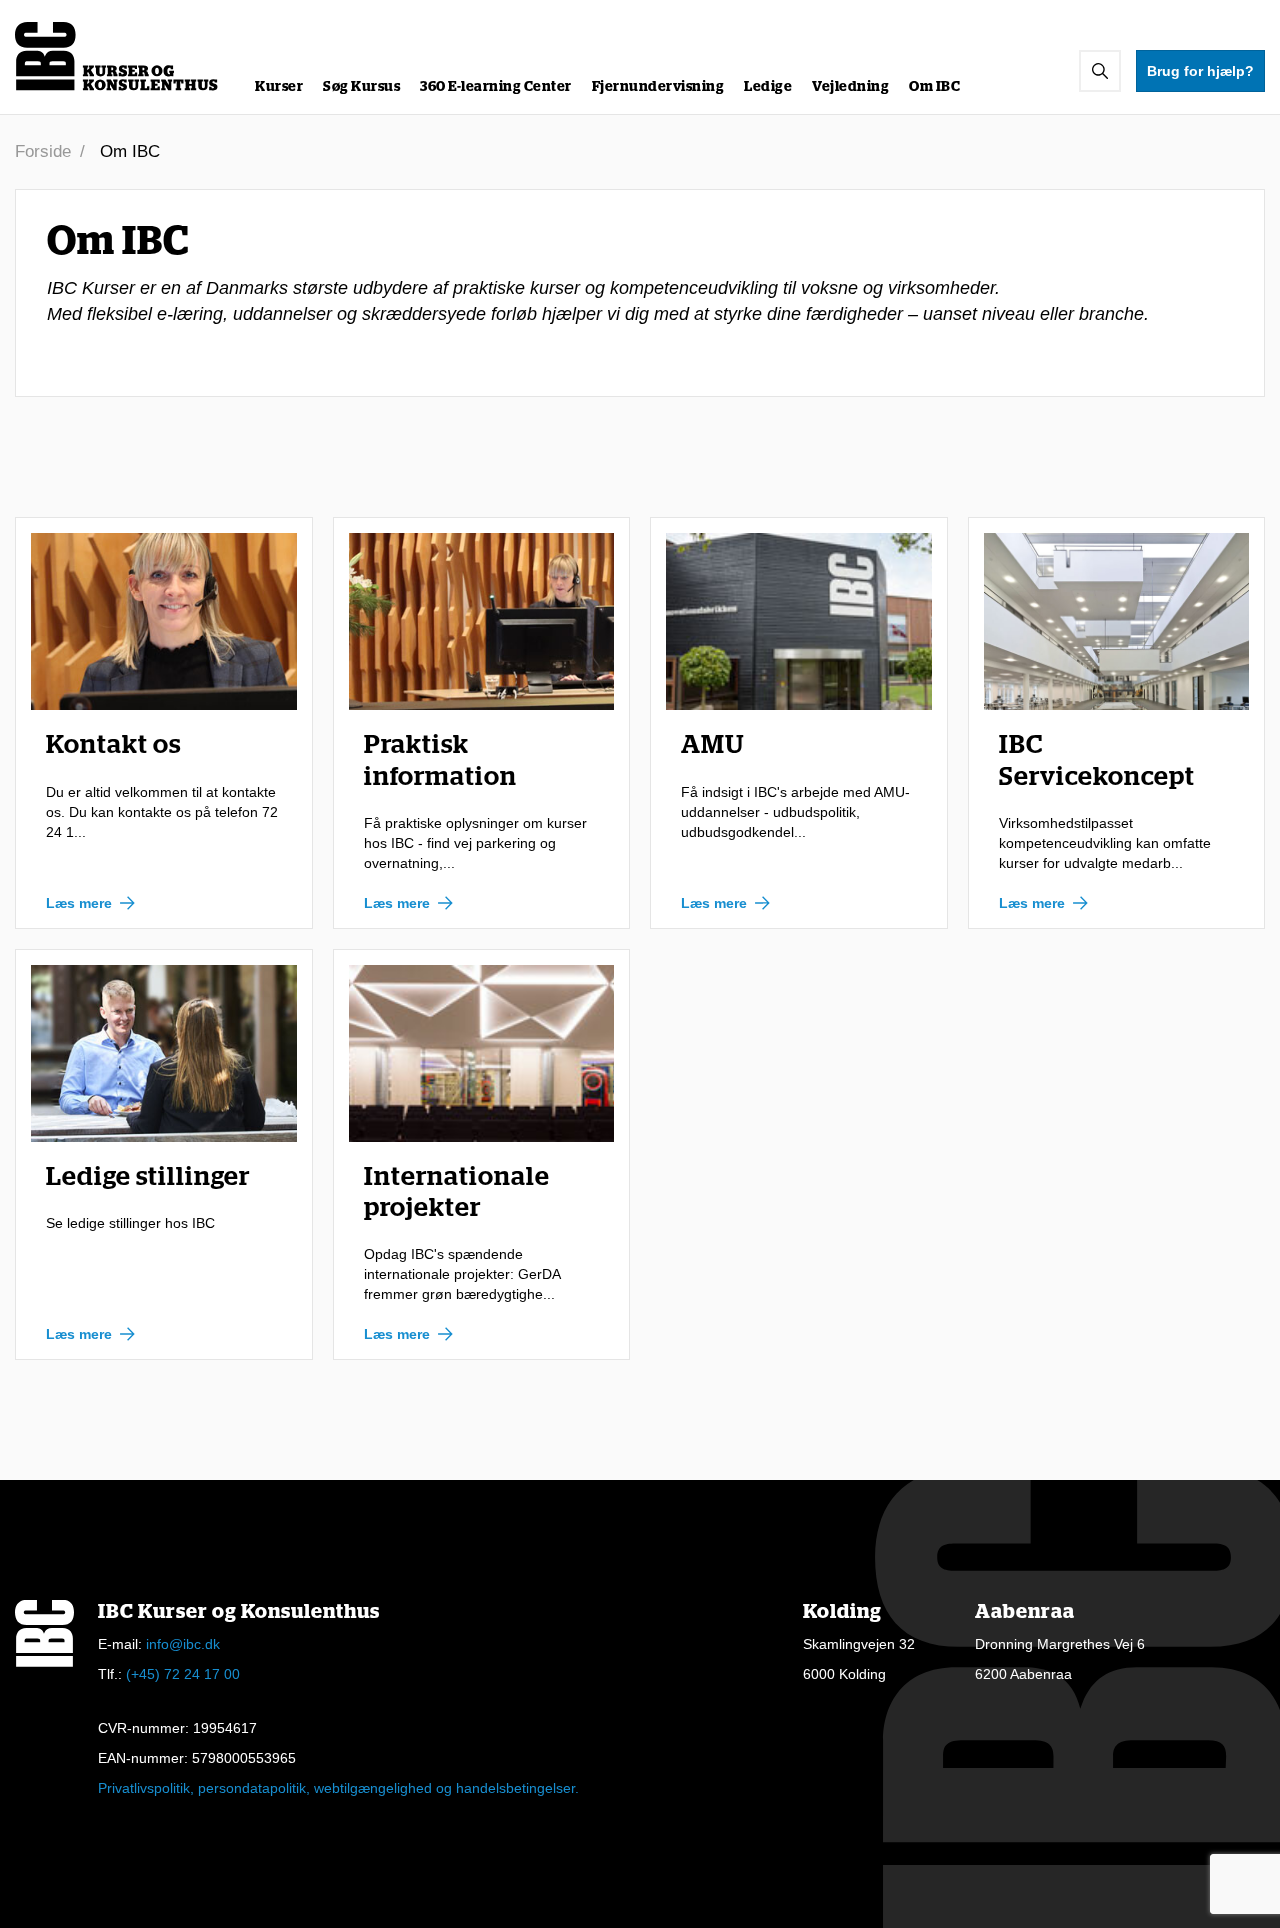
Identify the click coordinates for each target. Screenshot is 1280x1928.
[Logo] (117, 56)
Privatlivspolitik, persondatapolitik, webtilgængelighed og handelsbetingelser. (338, 1788)
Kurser (279, 87)
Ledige (768, 87)
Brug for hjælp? (1200, 71)
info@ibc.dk (183, 1644)
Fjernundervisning (658, 87)
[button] (1100, 71)
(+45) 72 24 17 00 (183, 1674)
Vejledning (850, 87)
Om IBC (934, 87)
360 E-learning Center (496, 87)
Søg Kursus (361, 87)
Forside (43, 151)
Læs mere (79, 903)
